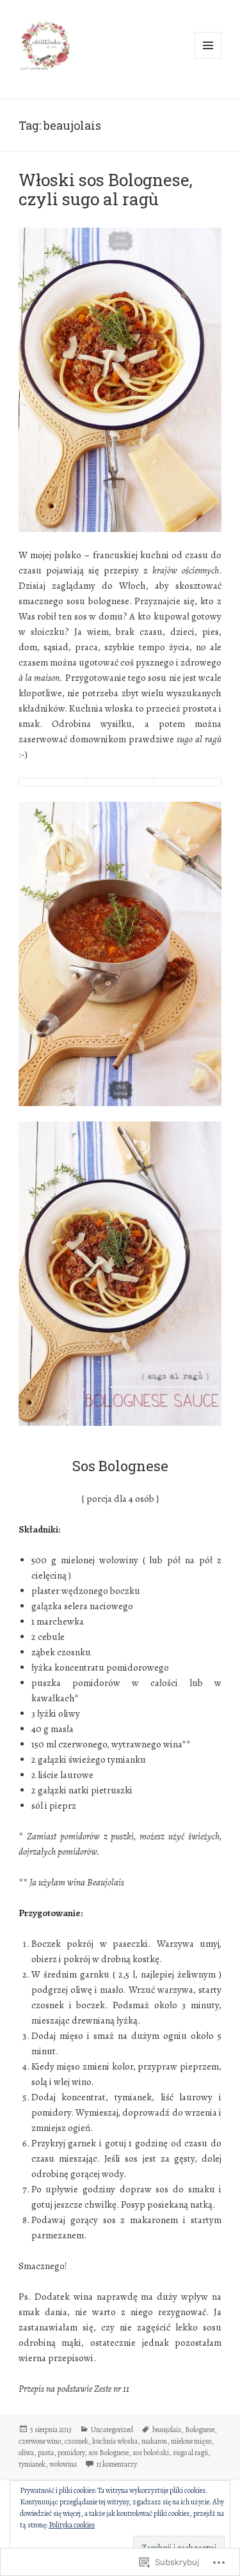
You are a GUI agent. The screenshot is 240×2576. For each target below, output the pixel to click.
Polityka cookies (72, 2525)
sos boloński (151, 2453)
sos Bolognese (108, 2453)
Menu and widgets (208, 59)
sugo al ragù (190, 2453)
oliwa (26, 2453)
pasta (46, 2453)
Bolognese (200, 2430)
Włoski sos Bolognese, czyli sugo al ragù (106, 189)
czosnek (76, 2441)
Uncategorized (112, 2430)
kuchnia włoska (115, 2441)
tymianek (32, 2464)
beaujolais (167, 2430)
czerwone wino (40, 2441)
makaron (154, 2441)
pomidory (71, 2453)
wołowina (63, 2464)
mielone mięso (191, 2441)
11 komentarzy (116, 2464)
